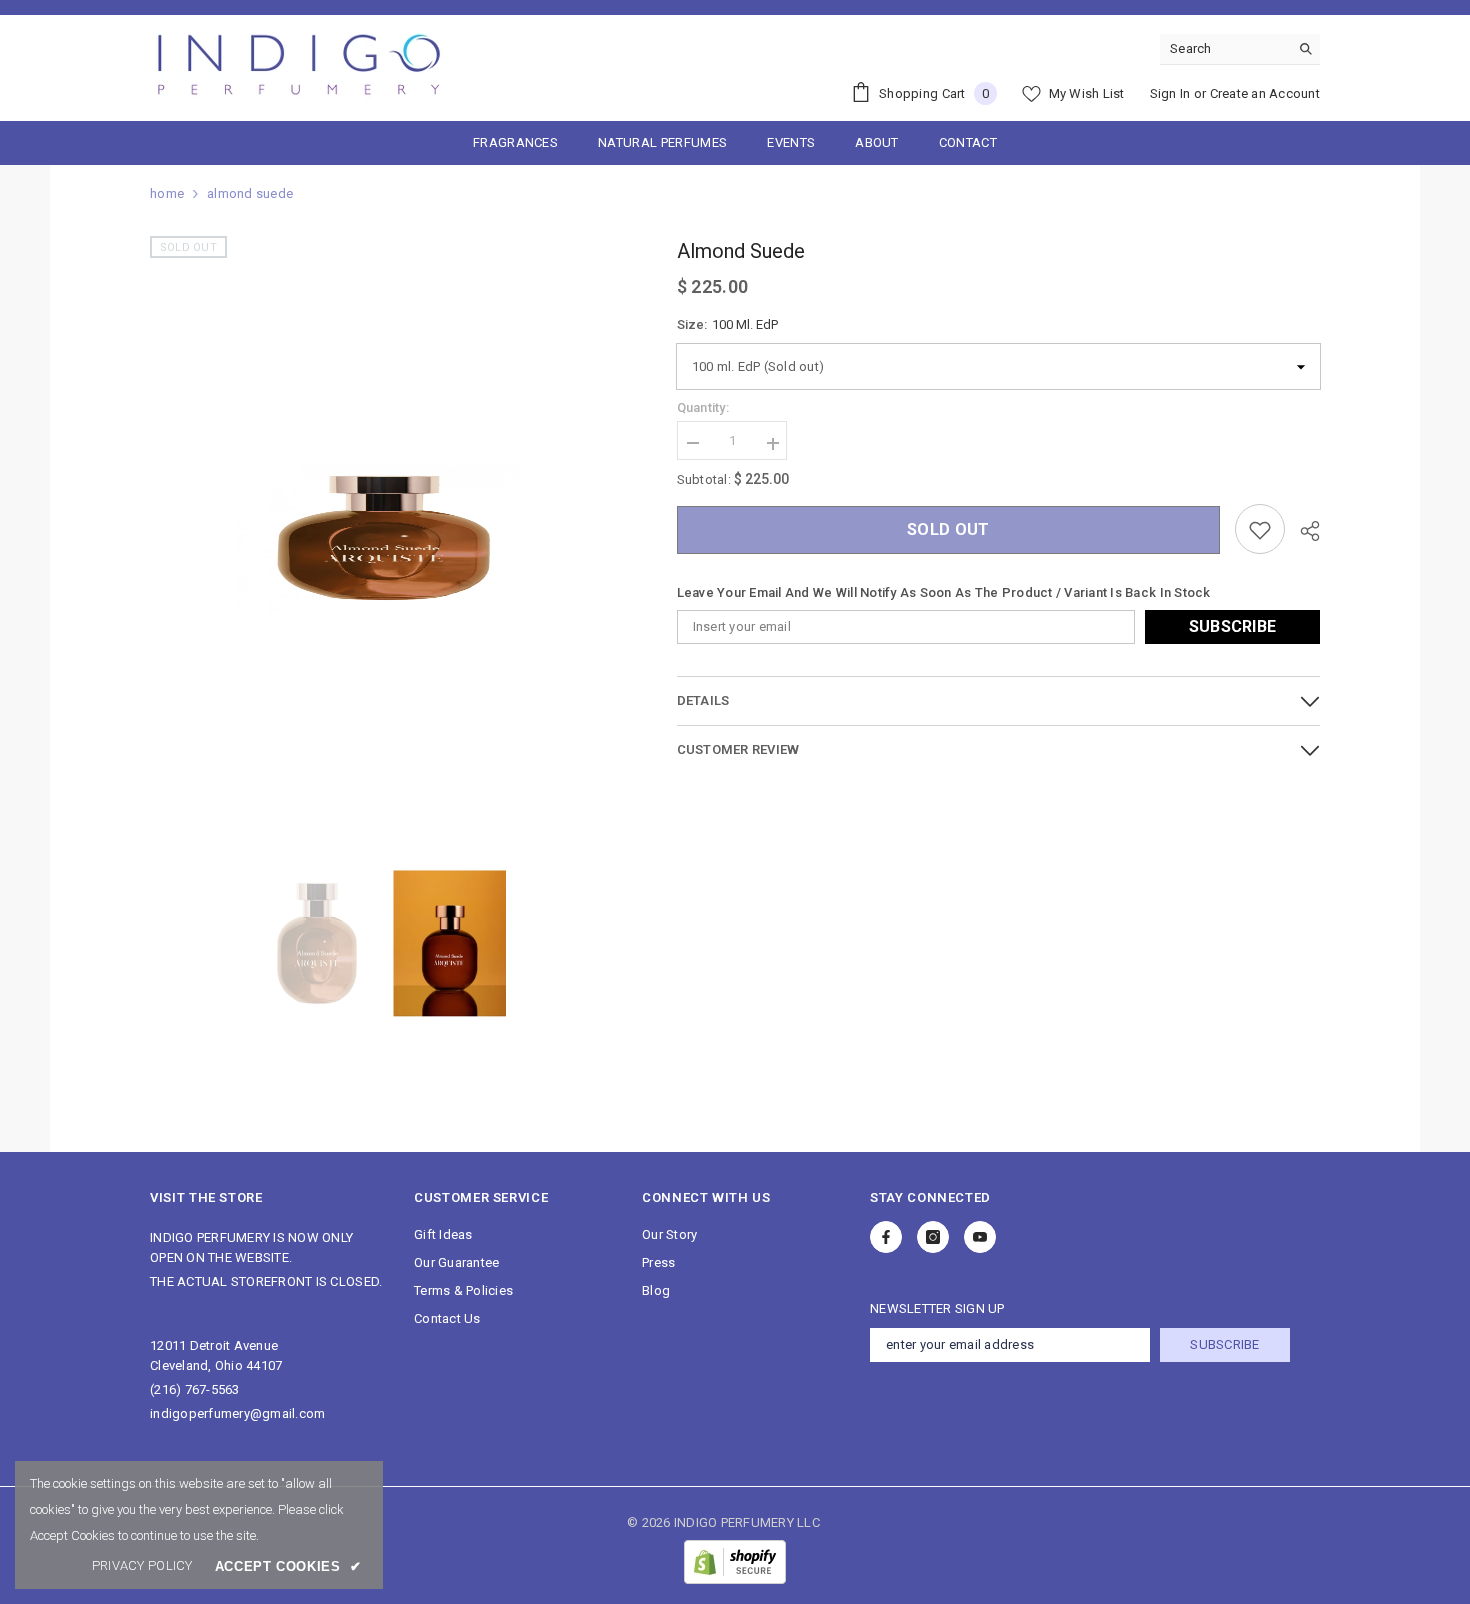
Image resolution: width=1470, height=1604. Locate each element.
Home (167, 193)
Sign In (1170, 93)
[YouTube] (980, 1237)
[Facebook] (886, 1237)
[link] (142, 1566)
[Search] (1240, 49)
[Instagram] (933, 1237)
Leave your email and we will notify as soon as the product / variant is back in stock (944, 593)
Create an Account (1265, 93)
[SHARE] (1302, 531)
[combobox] (1224, 49)
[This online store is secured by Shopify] (735, 1562)
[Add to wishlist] (1260, 530)
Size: (727, 324)
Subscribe (1233, 627)
